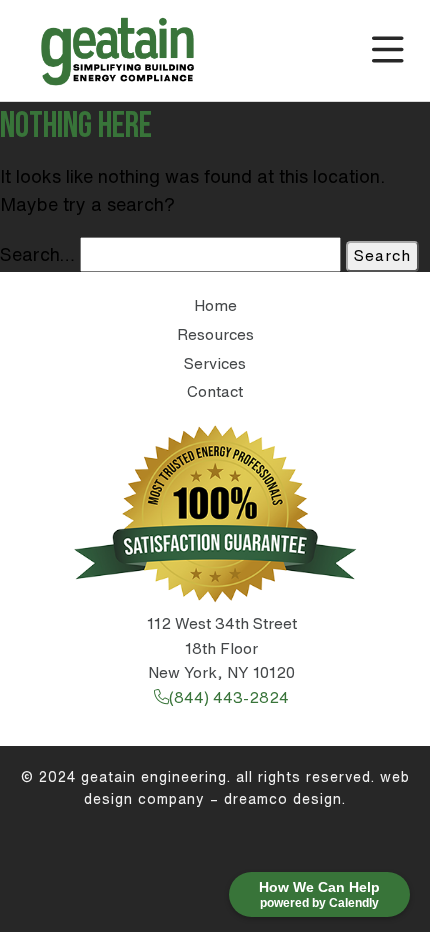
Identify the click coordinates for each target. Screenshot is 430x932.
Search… (37, 254)
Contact (215, 391)
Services (215, 363)
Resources (215, 334)
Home (215, 305)
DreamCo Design (283, 799)
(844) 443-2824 (229, 697)
